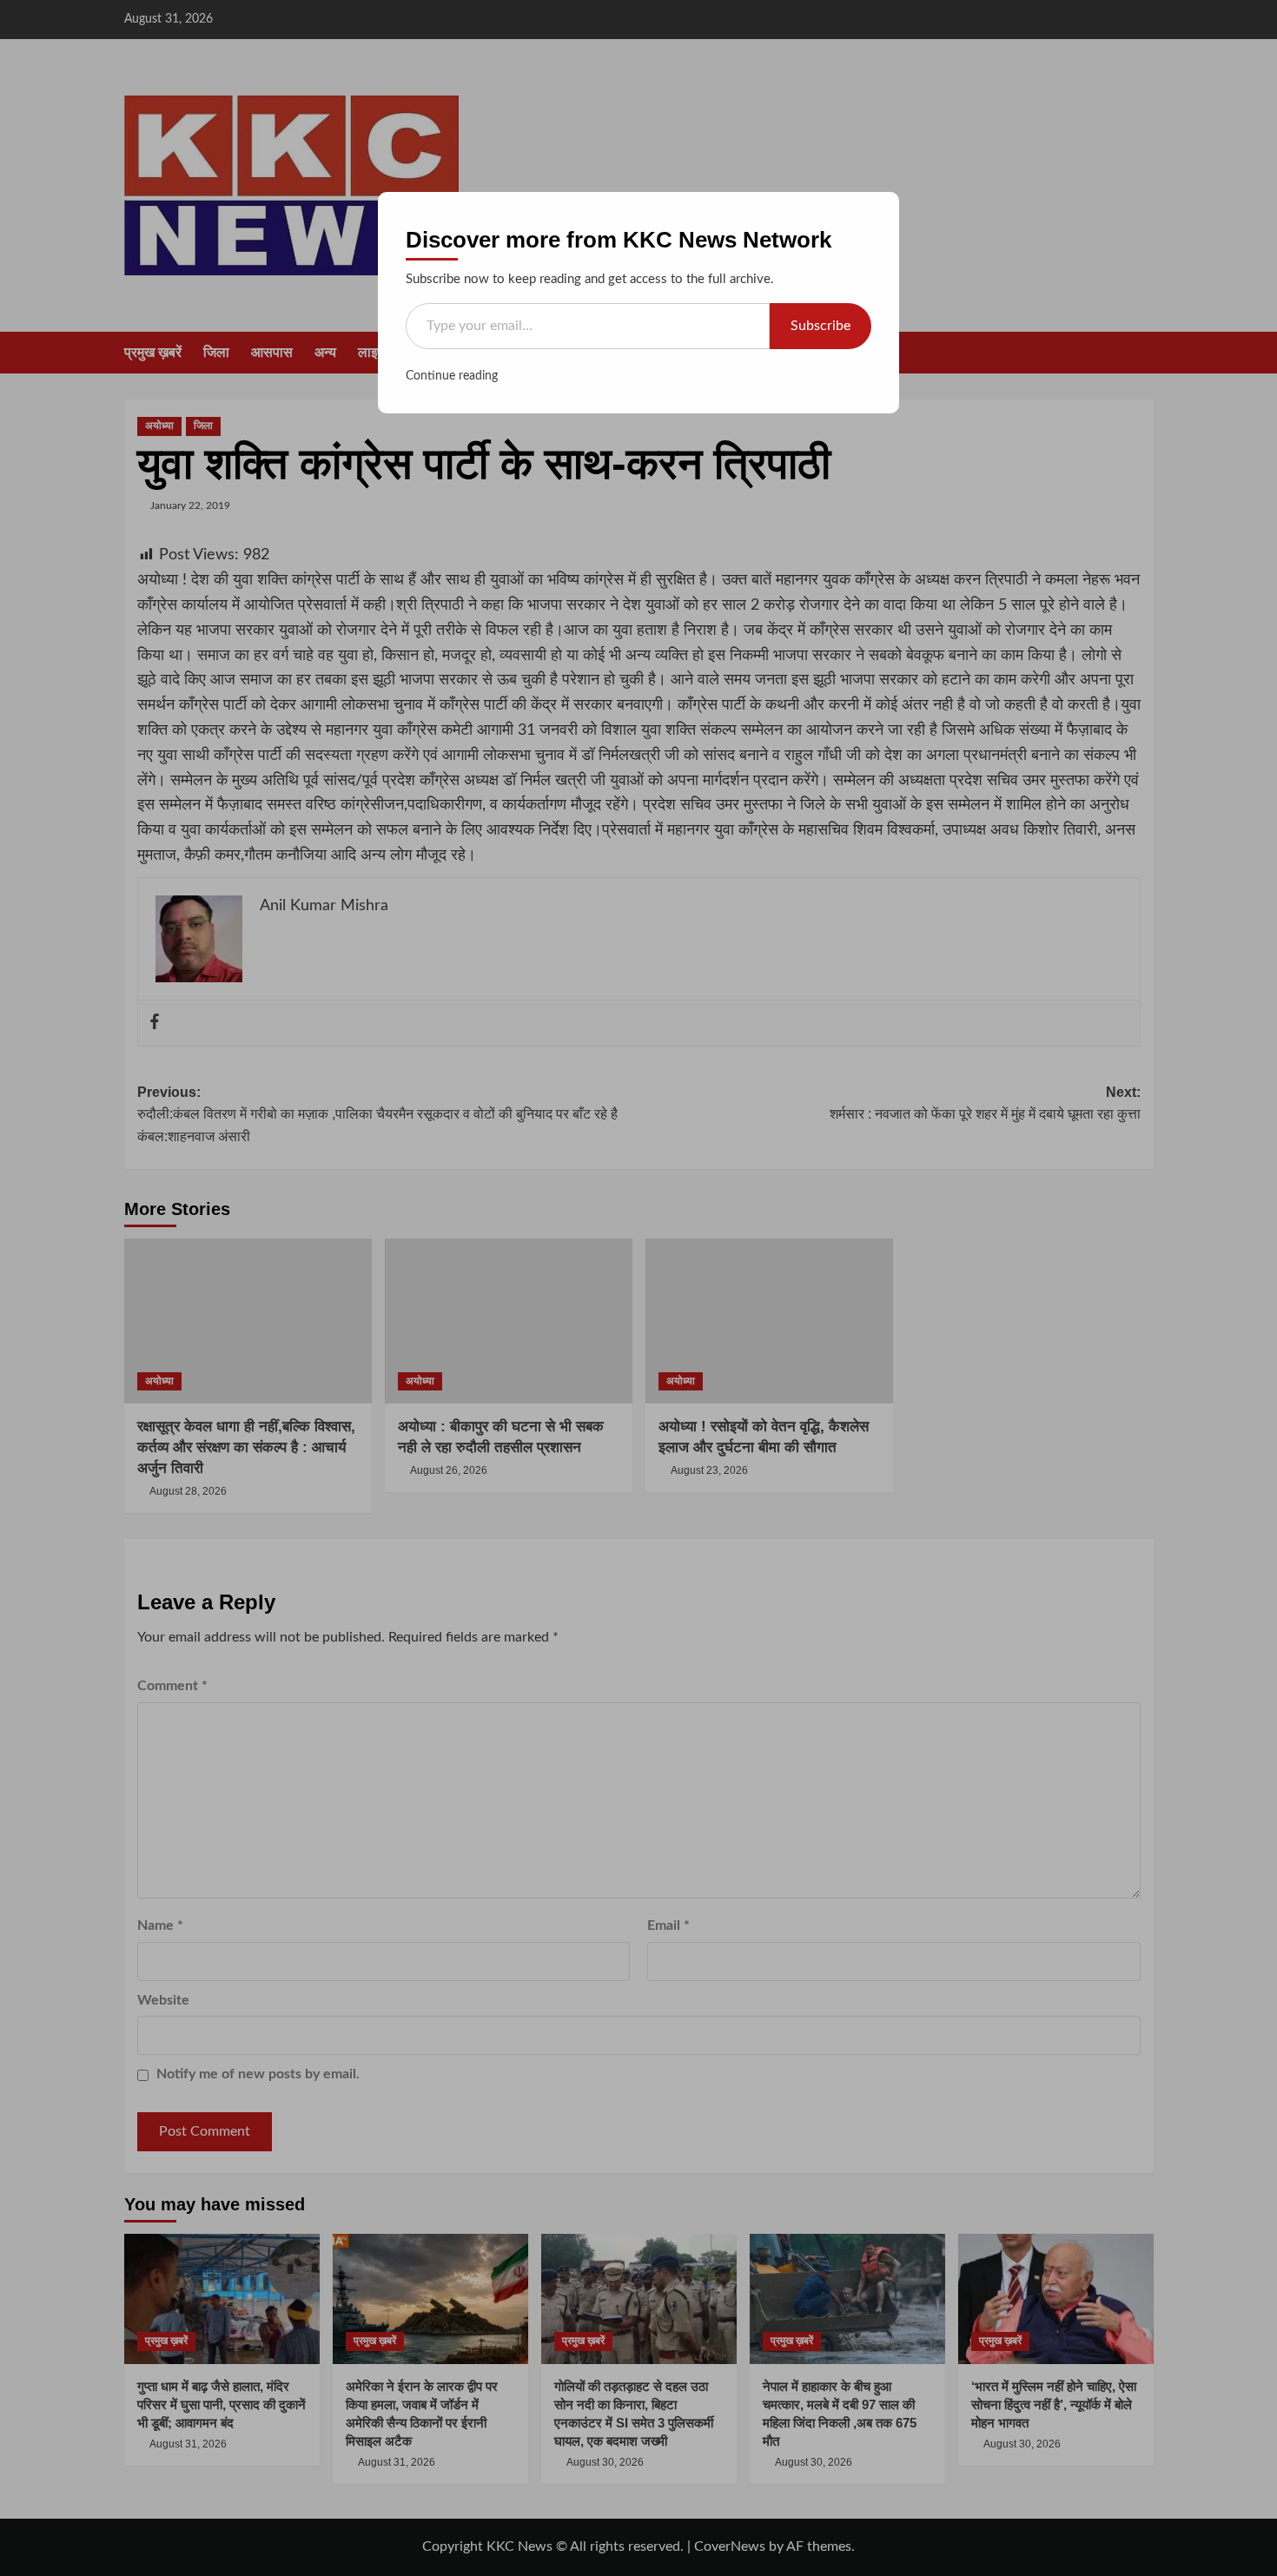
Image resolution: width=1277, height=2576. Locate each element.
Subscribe (820, 326)
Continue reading (452, 376)
